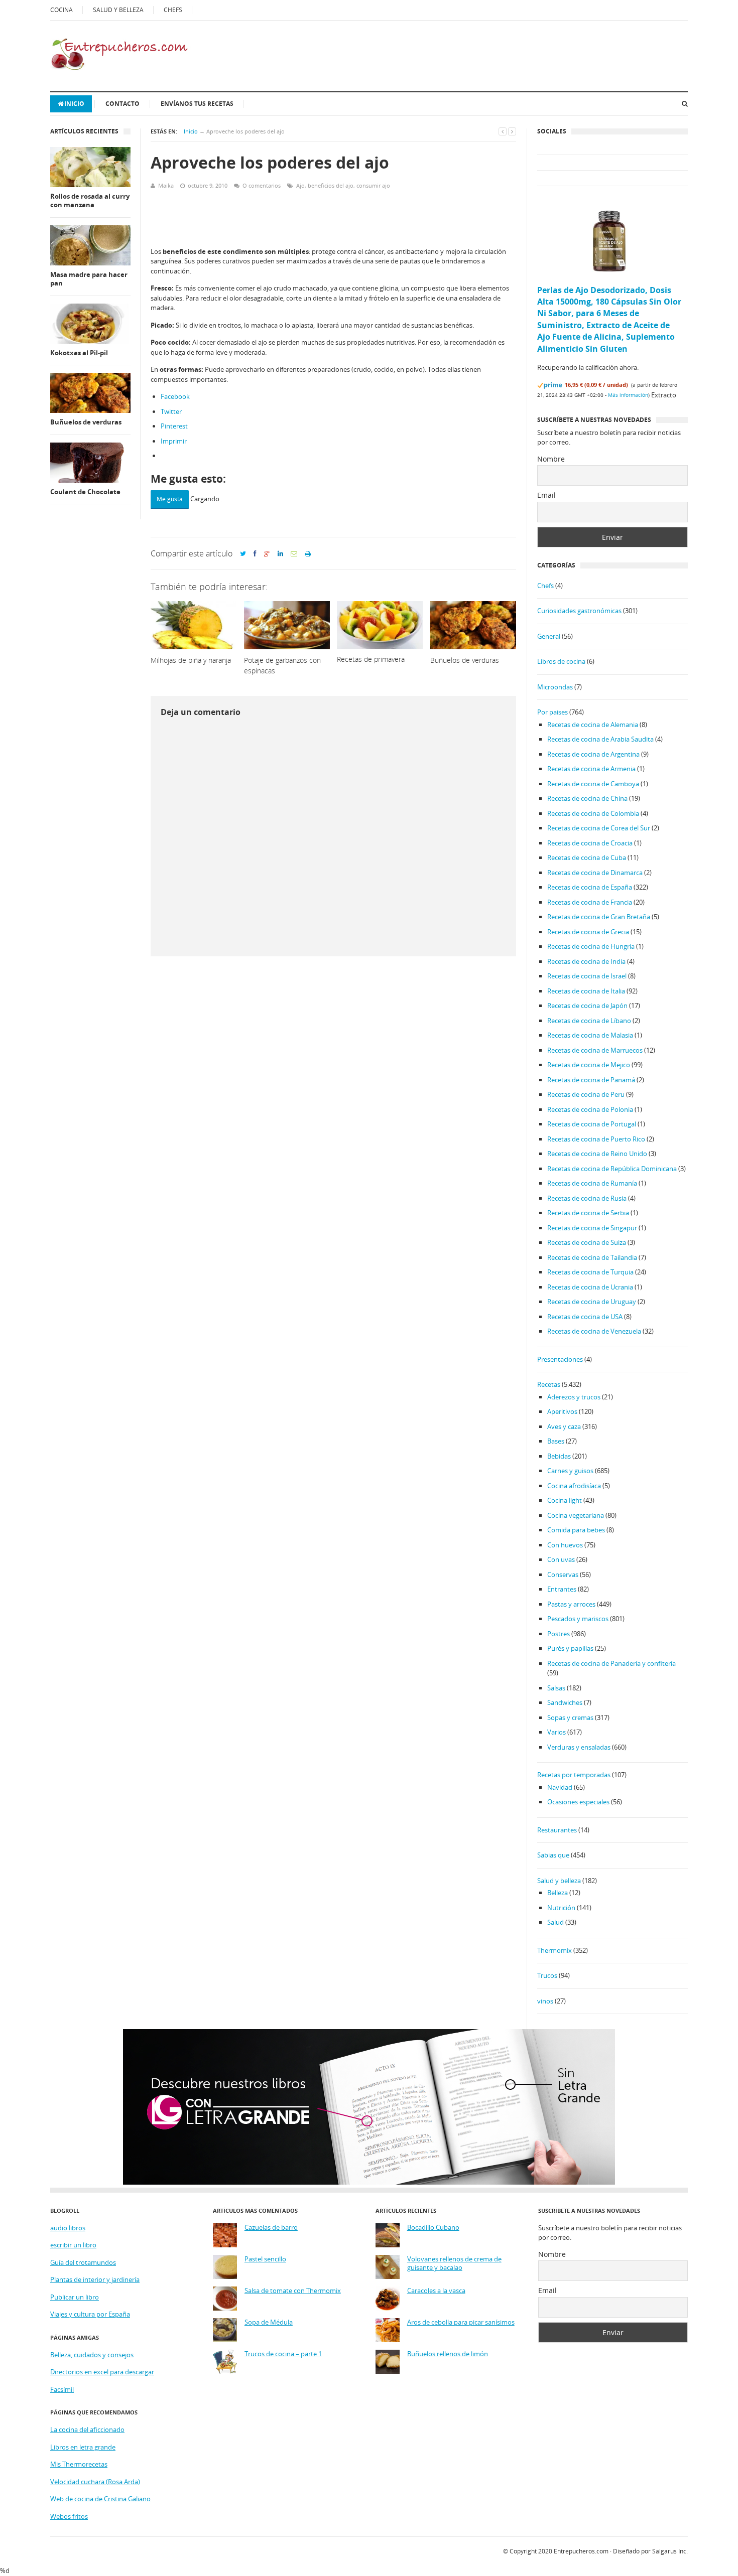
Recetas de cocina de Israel (587, 976)
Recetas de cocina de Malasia (590, 1035)
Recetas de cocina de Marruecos (595, 1050)
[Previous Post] (503, 131)
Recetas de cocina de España (590, 887)
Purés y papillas (570, 1648)
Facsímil (62, 2389)
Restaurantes (557, 1830)
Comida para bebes (576, 1530)
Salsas (556, 1688)
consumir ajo (373, 185)
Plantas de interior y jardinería (95, 2279)
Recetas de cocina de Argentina (593, 754)
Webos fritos (69, 2516)
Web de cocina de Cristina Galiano (100, 2499)
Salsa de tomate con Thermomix (293, 2291)
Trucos (547, 1975)
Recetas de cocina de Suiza (587, 1242)
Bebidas (559, 1456)
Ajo (300, 185)
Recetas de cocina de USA (585, 1317)
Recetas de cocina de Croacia (590, 843)
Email (546, 495)
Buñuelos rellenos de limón (448, 2354)
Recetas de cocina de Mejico (589, 1065)
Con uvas (561, 1559)
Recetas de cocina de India (586, 961)
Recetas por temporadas (574, 1775)
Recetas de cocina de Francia (590, 902)
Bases (556, 1441)
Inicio (74, 104)
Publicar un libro (75, 2297)
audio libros (68, 2228)
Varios (557, 1732)
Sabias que (553, 1855)
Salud (556, 1922)
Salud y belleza (559, 1881)
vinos (545, 2001)
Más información (628, 395)
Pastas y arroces (571, 1604)
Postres (559, 1634)
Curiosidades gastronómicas (579, 611)
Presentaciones (560, 1359)
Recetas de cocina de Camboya (593, 784)
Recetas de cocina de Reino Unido (597, 1154)
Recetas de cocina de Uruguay (592, 1302)
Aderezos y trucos (574, 1397)
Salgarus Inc (669, 2551)
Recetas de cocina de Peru (586, 1094)
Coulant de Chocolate (85, 492)
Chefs (545, 586)
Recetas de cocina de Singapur (592, 1228)
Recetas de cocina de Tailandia (592, 1257)
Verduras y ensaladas (579, 1747)
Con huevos (565, 1545)
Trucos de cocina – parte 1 (283, 2354)
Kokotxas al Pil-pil (79, 353)
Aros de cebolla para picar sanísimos (461, 2322)
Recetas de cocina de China (587, 798)
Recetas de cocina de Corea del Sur (599, 828)
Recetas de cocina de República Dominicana (612, 1169)
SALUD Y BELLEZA (118, 10)
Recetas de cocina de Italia (586, 991)
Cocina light (565, 1500)
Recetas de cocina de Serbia (588, 1213)
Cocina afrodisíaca (574, 1486)
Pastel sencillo (265, 2259)
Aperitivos (562, 1411)
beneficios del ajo (331, 185)
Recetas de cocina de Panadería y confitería (611, 1663)
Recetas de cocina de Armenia (591, 769)
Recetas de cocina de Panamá (591, 1080)
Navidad (560, 1787)
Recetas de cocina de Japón (587, 1006)
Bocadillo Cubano (433, 2228)
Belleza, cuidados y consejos (92, 2355)
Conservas (563, 1575)
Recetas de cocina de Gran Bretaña (599, 917)
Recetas (549, 1384)
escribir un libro (73, 2245)
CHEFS (173, 10)
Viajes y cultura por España (90, 2314)
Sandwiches (565, 1702)
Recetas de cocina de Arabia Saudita (600, 739)
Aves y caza (564, 1426)
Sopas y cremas (570, 1718)
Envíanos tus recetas (197, 104)
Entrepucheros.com (581, 2551)
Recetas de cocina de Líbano (589, 1021)
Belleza (558, 1893)
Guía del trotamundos (83, 2262)
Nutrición (561, 1908)
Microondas (555, 687)
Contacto (122, 104)
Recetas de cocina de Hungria (591, 946)
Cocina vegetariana (576, 1515)
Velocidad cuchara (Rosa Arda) (95, 2482)
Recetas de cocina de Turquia (590, 1272)
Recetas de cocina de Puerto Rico (596, 1139)
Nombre (551, 459)
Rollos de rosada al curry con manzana (90, 201)
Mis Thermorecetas (79, 2464)
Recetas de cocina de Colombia (593, 813)
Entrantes (562, 1589)
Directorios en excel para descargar (102, 2372)
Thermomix (555, 1950)
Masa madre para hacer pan (89, 279)
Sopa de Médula (269, 2322)
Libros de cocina (561, 661)
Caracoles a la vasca (436, 2291)
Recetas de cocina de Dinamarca (595, 873)
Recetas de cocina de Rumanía (592, 1183)
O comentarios (262, 185)
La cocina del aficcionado (87, 2429)
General (549, 636)
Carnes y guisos (570, 1471)
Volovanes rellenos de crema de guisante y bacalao (454, 2264)
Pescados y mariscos (578, 1619)
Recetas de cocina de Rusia (587, 1198)
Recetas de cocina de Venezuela (594, 1331)
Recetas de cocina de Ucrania (590, 1287)
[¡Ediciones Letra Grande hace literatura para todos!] (369, 2182)
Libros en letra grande (83, 2447)
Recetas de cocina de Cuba (587, 857)
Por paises (552, 712)
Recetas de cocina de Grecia (588, 932)
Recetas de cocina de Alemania (593, 725)
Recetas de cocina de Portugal (592, 1124)
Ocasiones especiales (578, 1802)
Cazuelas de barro (271, 2228)
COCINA (61, 10)
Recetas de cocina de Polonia (590, 1109)
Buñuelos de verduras (86, 422)
